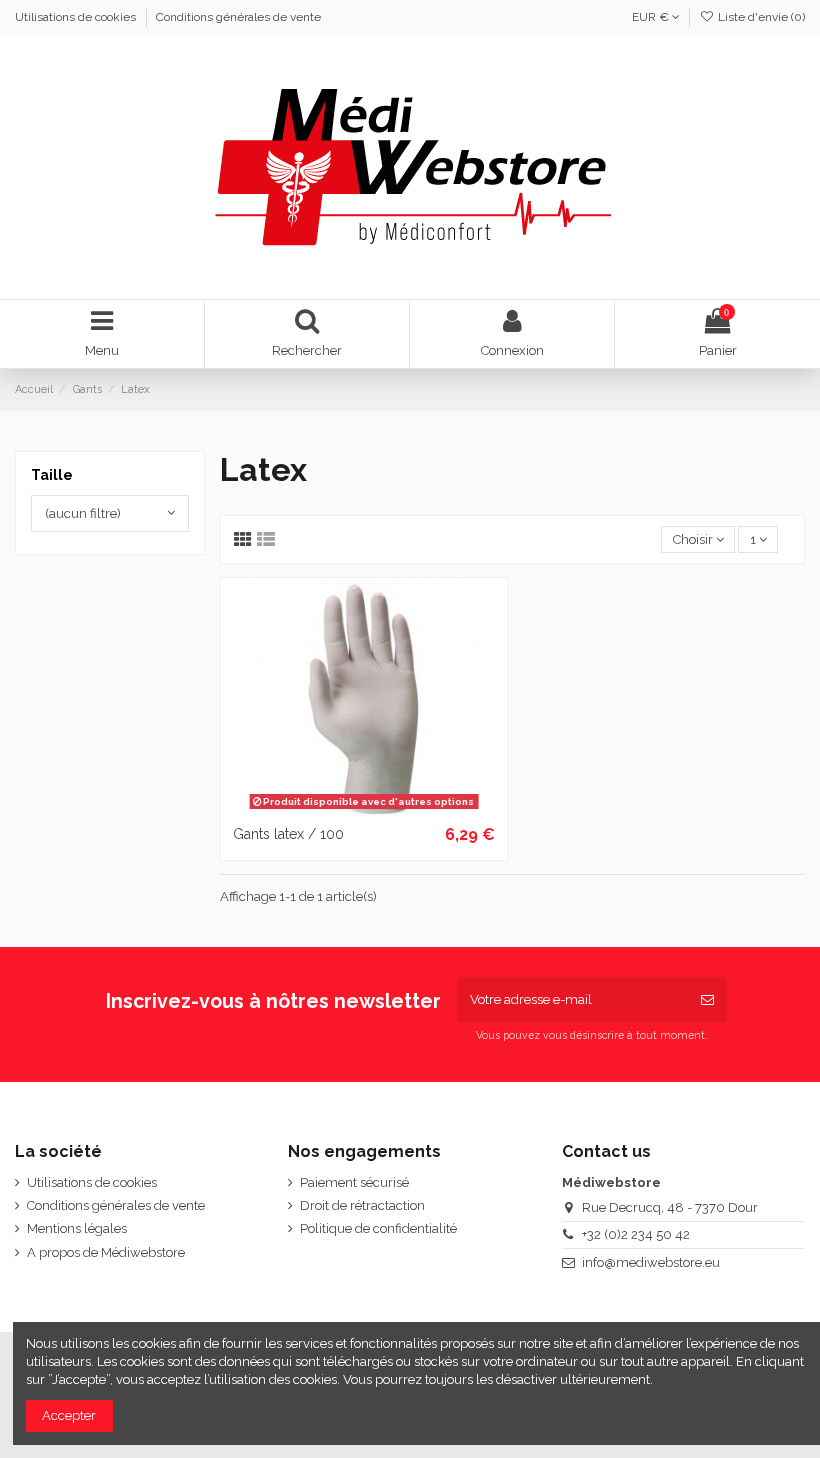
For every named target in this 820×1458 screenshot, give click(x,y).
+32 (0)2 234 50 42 (636, 1234)
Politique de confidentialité (378, 1228)
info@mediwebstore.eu (651, 1262)
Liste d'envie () (760, 17)
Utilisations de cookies (77, 17)
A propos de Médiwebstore (106, 1252)
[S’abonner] (707, 1000)
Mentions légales (77, 1228)
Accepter (69, 1415)
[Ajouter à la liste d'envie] (337, 810)
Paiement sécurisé (354, 1182)
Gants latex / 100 (288, 834)
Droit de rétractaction (362, 1205)
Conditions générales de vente (238, 17)
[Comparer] (364, 810)
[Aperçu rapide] (390, 810)
